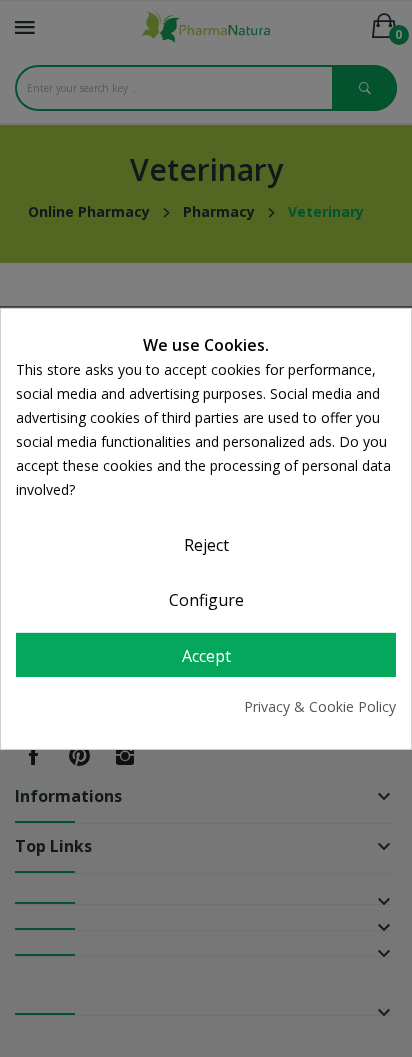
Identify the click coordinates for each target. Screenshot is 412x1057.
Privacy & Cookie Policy (320, 706)
